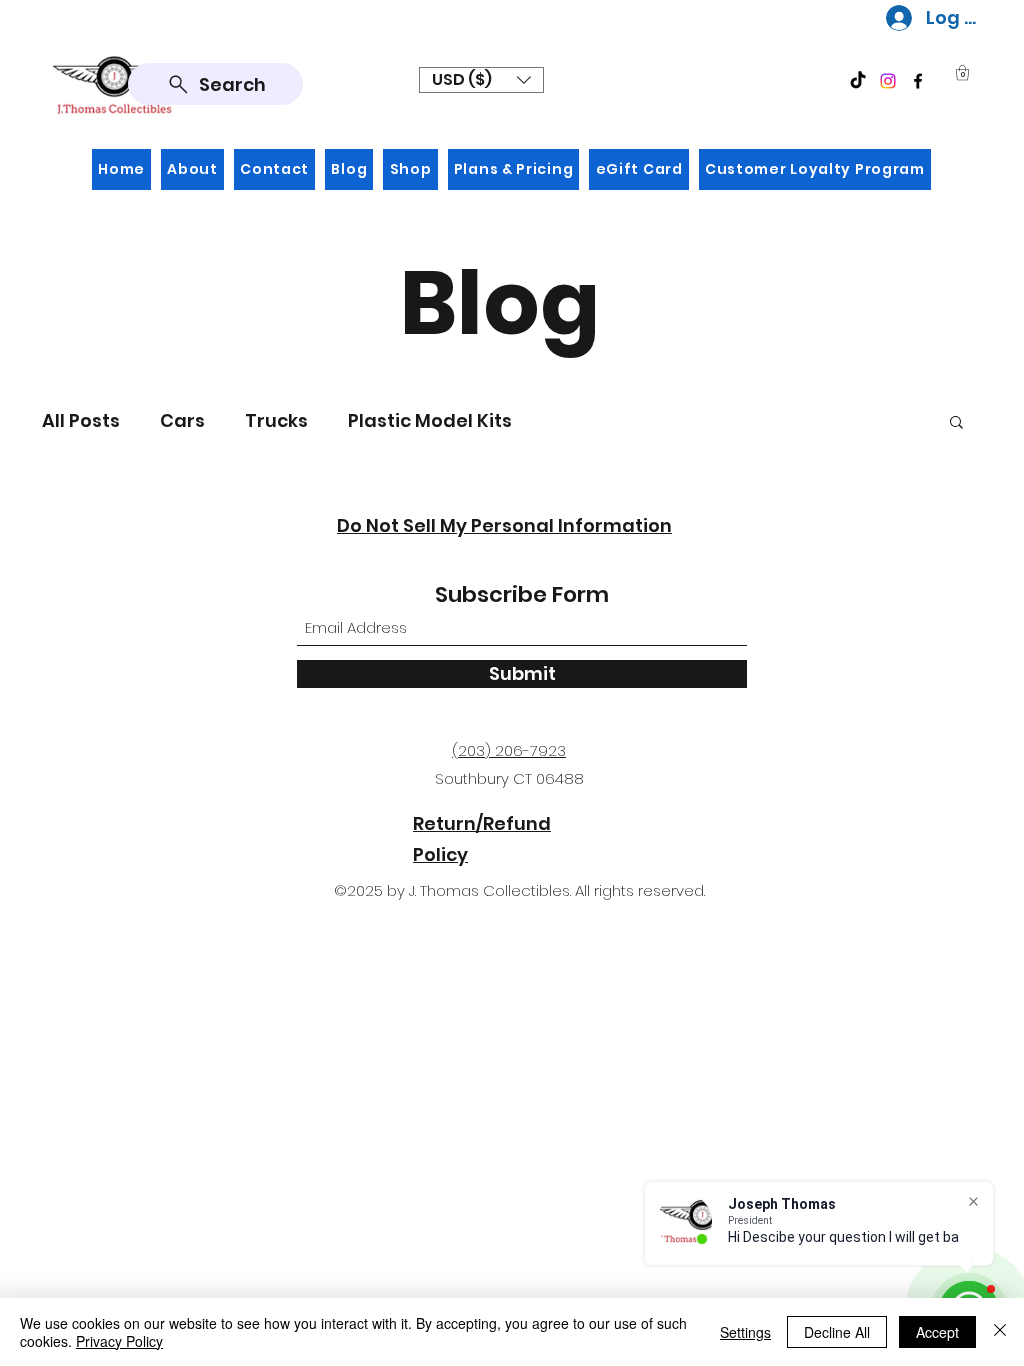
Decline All (837, 1332)
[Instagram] (888, 81)
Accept (937, 1332)
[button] (481, 80)
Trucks (276, 420)
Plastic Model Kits (430, 420)
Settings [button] (745, 1332)
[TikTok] (858, 81)
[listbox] (481, 80)
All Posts (81, 420)
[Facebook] (918, 81)
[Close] (1000, 1332)
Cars (182, 420)
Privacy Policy (119, 1341)
